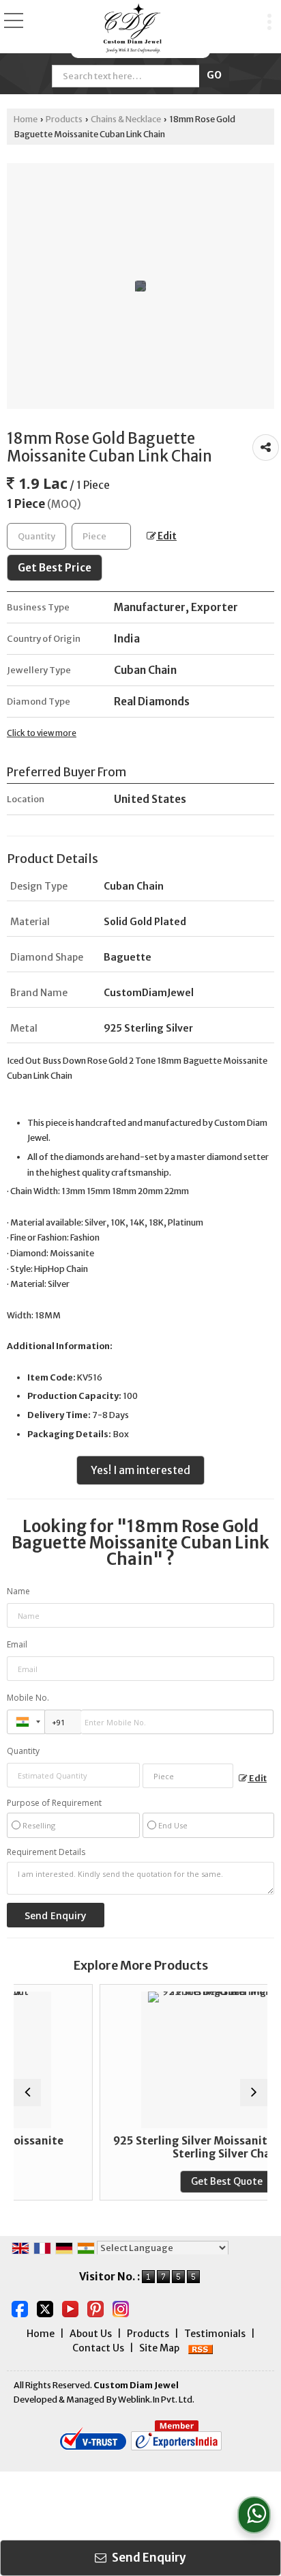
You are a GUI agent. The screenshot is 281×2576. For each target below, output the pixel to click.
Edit (166, 536)
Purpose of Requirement (54, 1803)
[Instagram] (121, 2308)
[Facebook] (20, 2308)
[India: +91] (26, 1722)
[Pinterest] (95, 2308)
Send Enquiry (148, 2558)
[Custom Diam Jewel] (133, 29)
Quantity (23, 1751)
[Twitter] (45, 2308)
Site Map (159, 2348)
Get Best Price (55, 568)
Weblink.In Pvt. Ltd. (156, 2400)
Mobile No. (28, 1698)
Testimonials (215, 2334)
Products (64, 119)
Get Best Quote (180, 2181)
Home (26, 119)
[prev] (27, 2093)
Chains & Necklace (126, 119)
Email (17, 1644)
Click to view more (42, 733)
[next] (254, 2093)
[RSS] (201, 2348)
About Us (91, 2334)
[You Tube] (70, 2308)
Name (18, 1591)
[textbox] (101, 536)
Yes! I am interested (140, 1470)
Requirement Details (46, 1852)
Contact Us (98, 2348)
